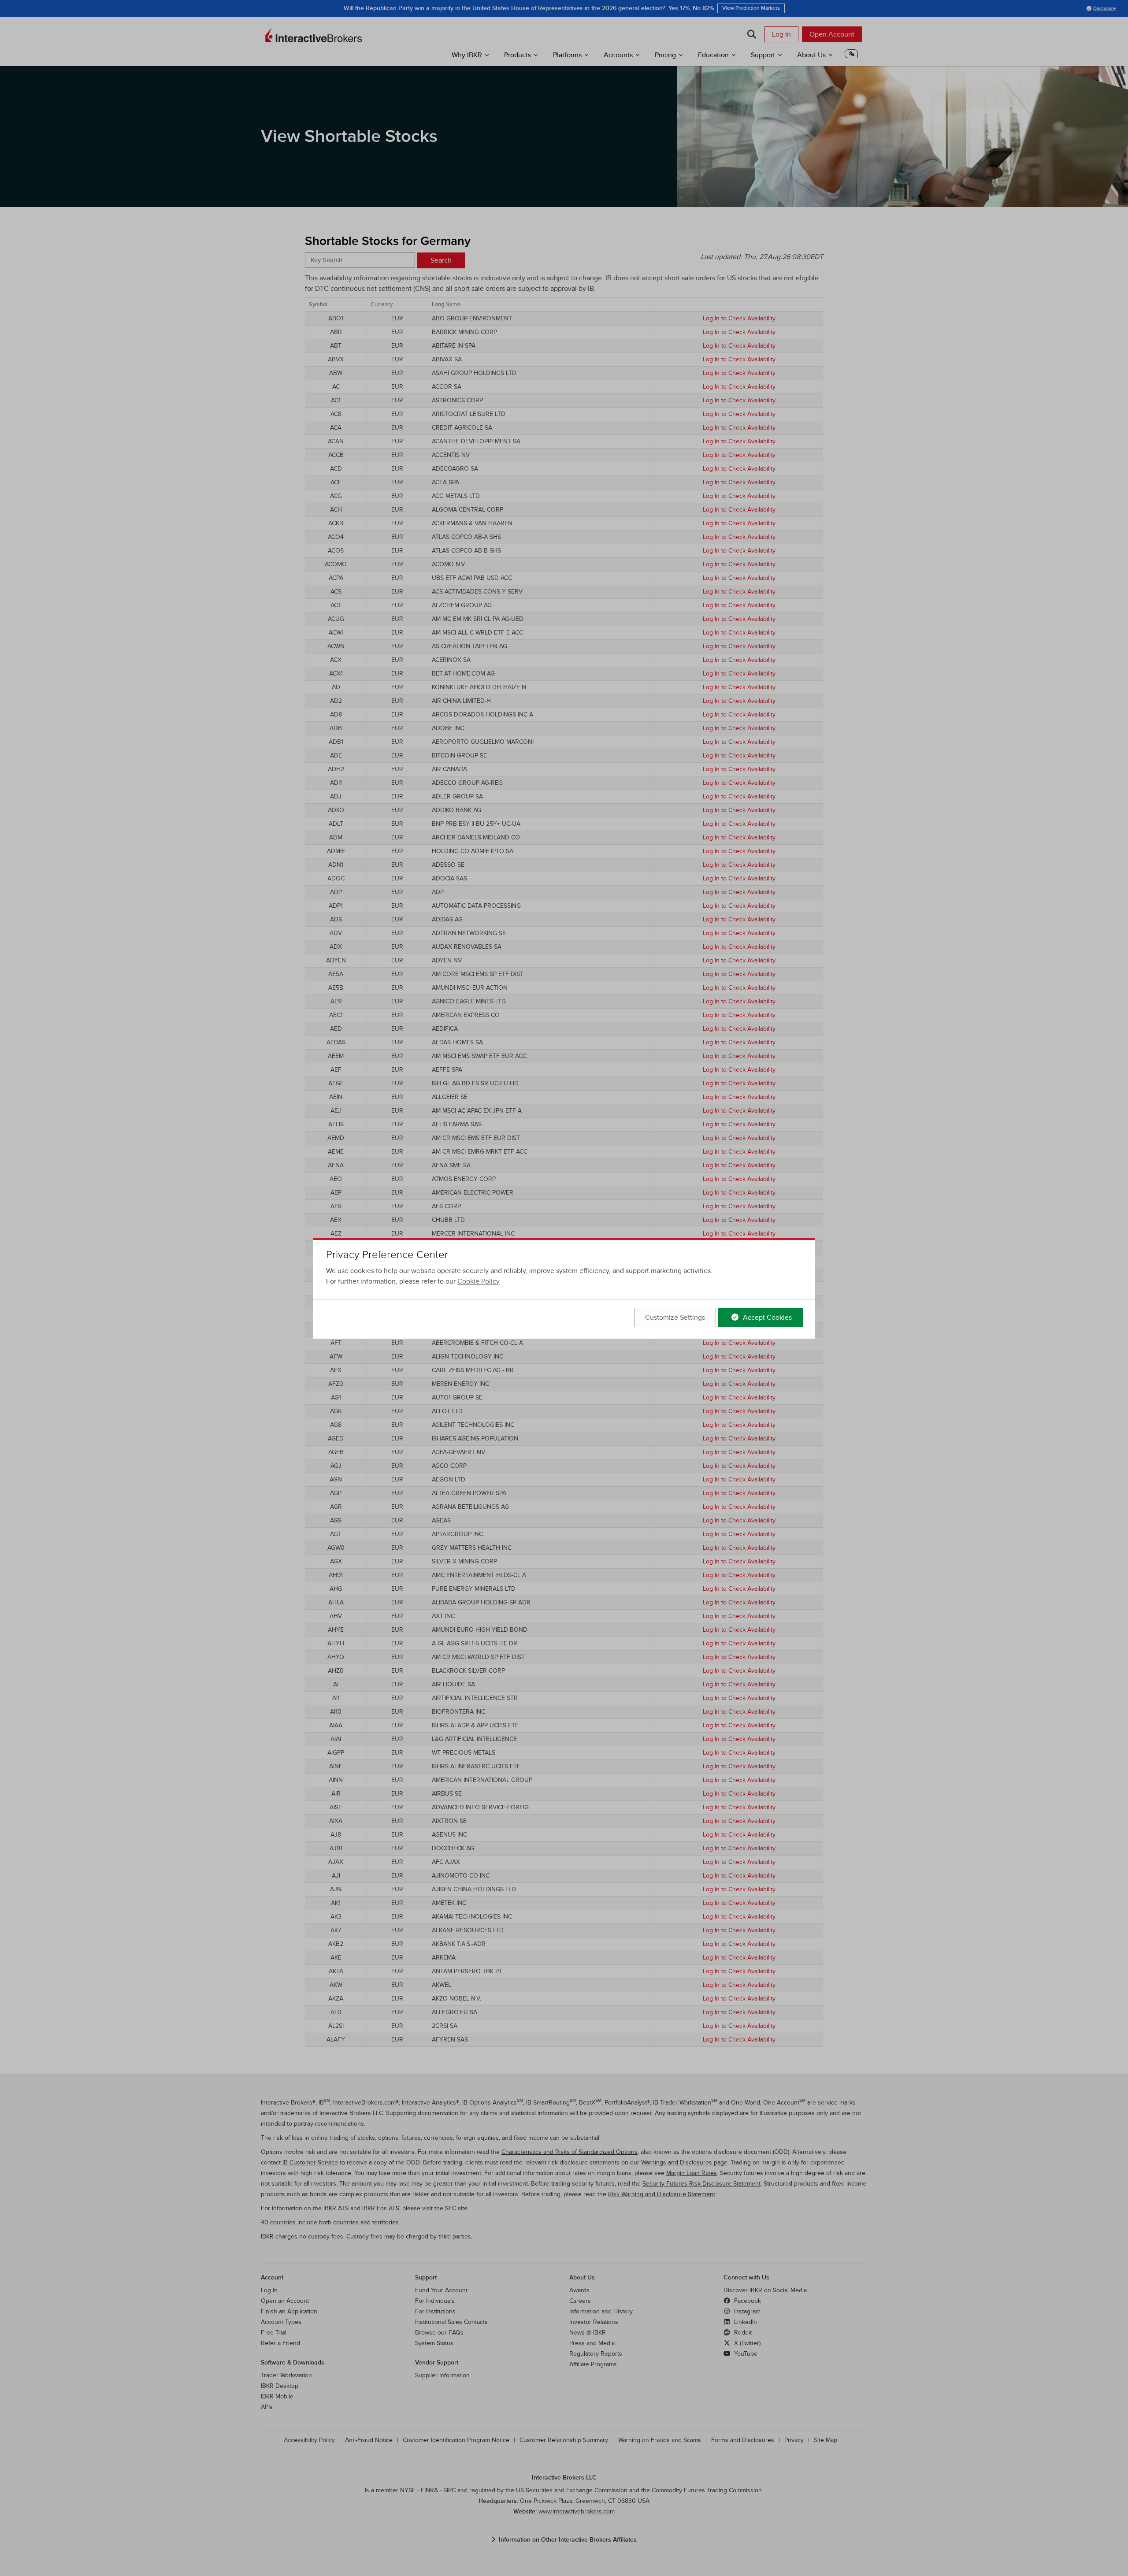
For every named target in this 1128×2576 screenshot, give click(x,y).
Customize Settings (675, 1318)
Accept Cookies (766, 1318)
